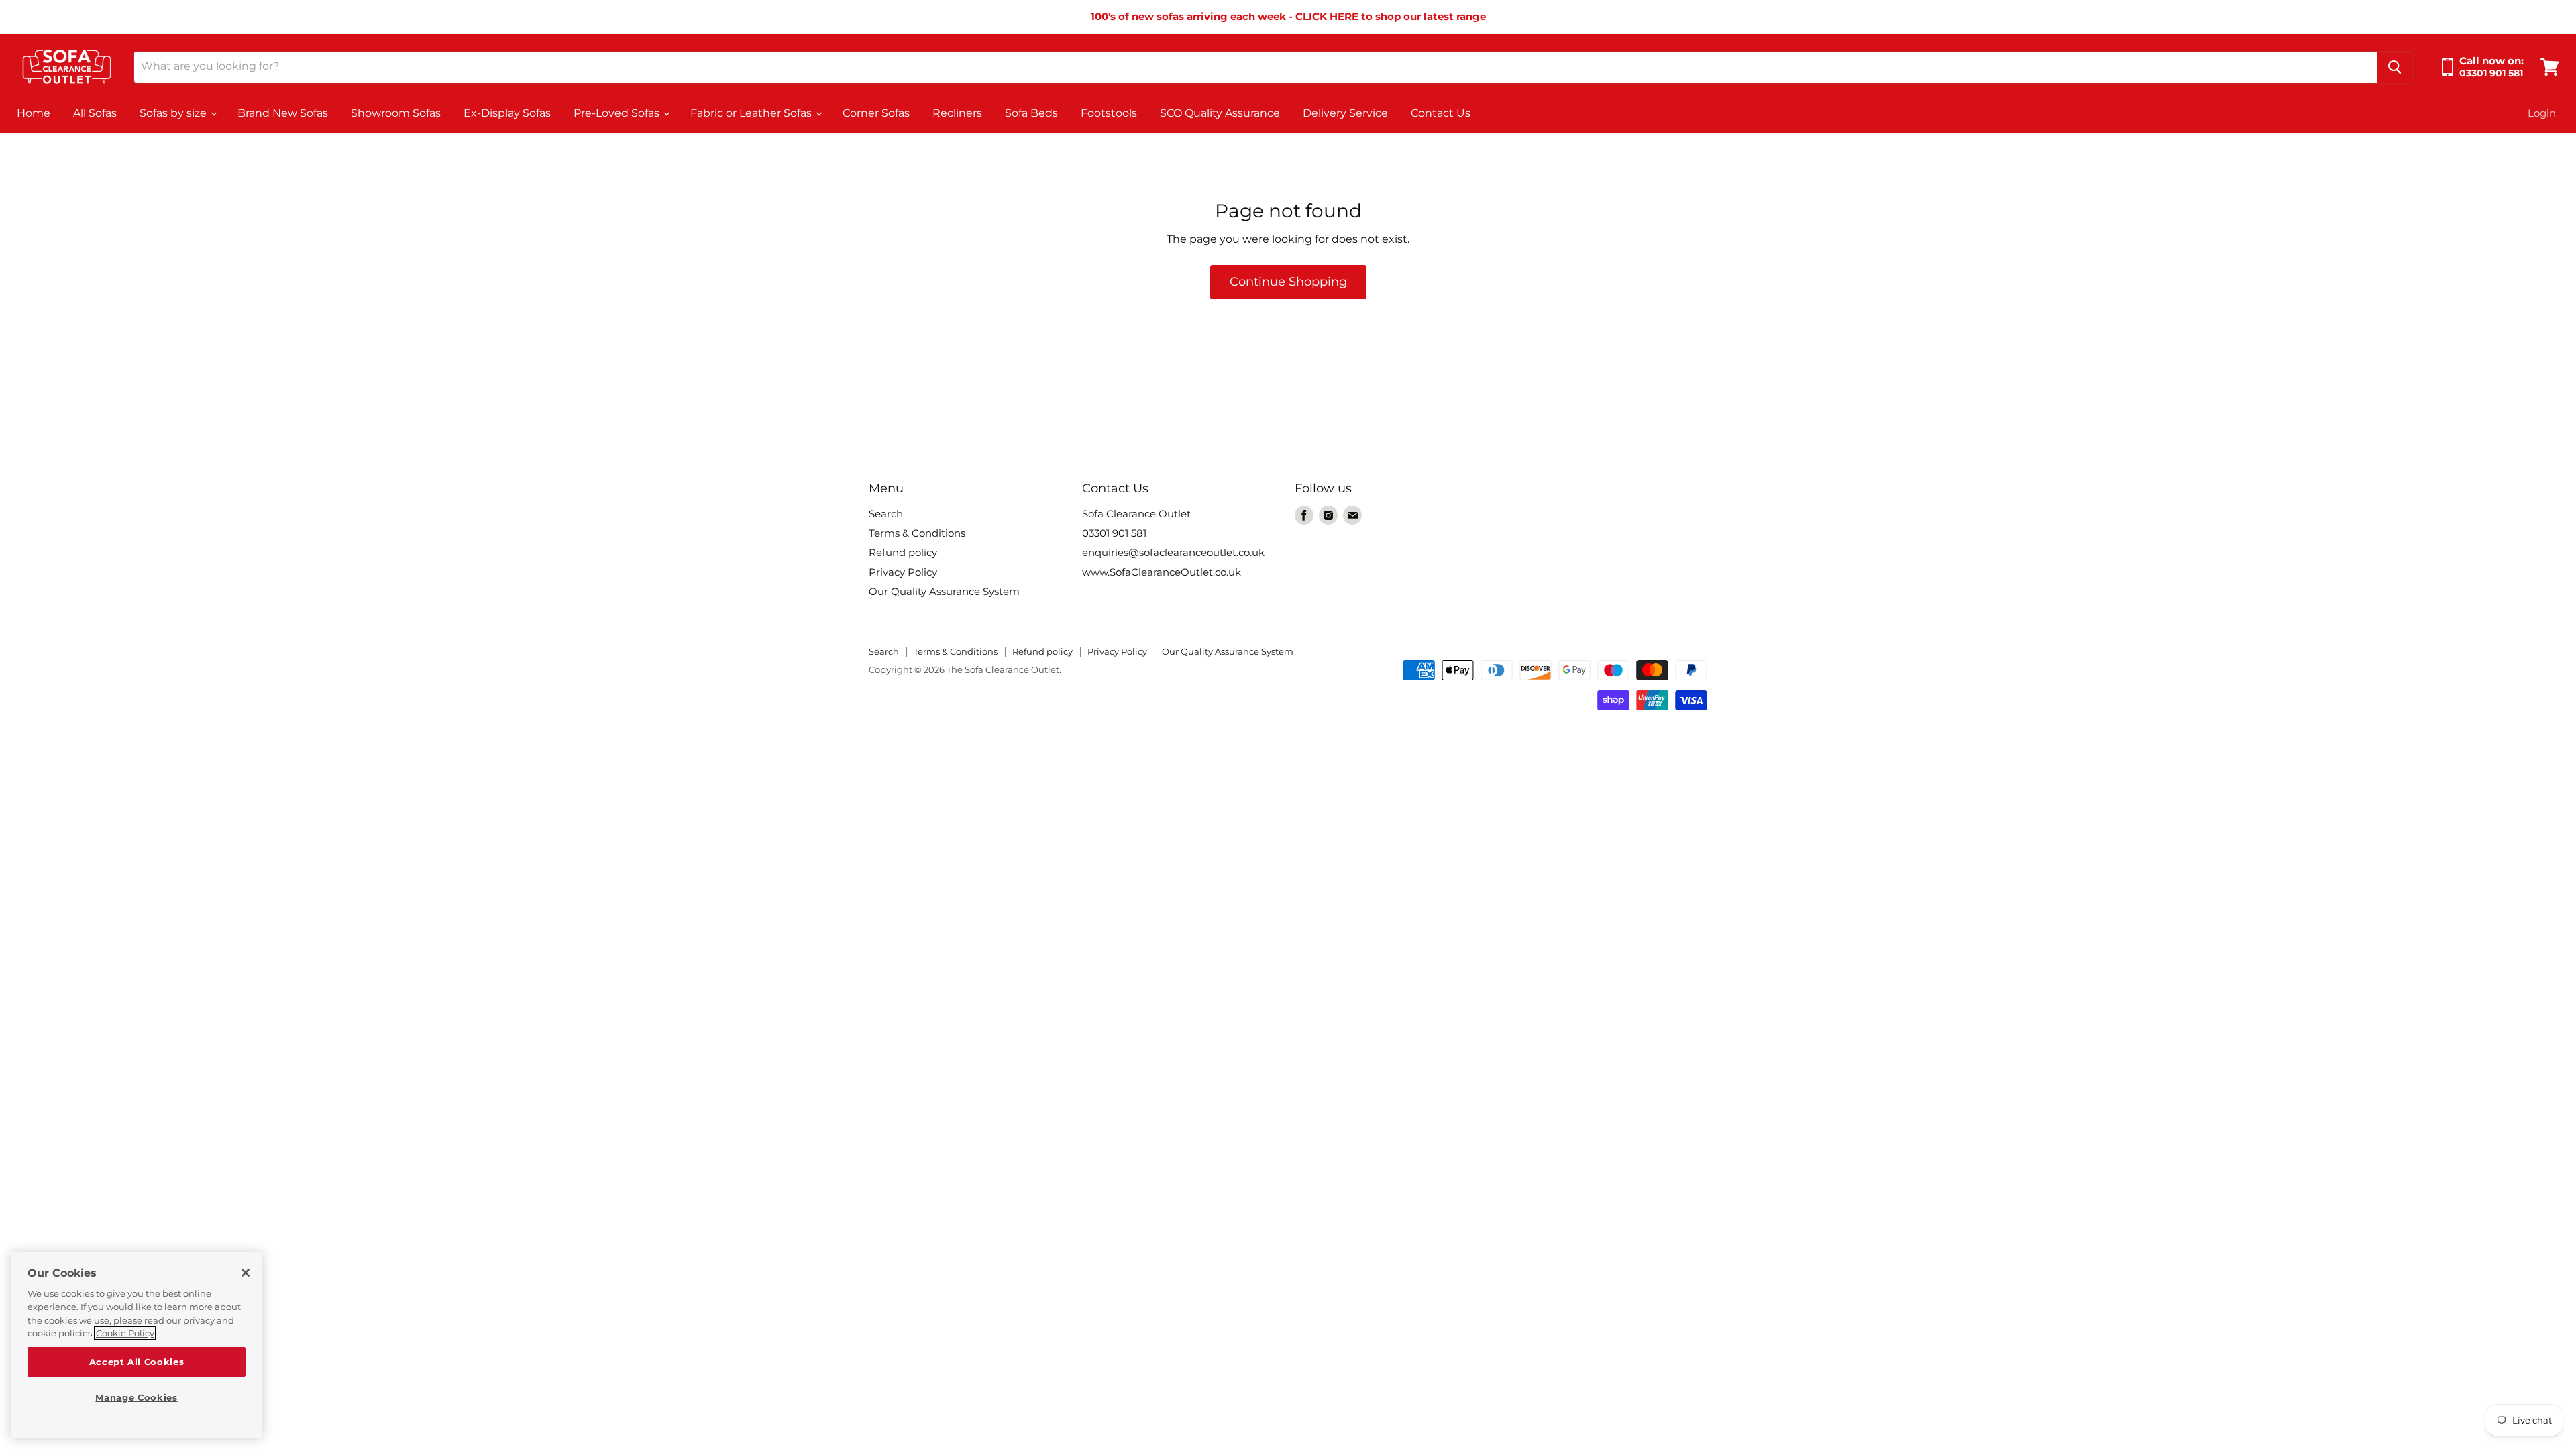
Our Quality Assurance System (944, 591)
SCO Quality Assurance (1220, 113)
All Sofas (95, 113)
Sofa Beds (1031, 113)
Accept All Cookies (137, 1362)
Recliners (957, 113)
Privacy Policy (903, 572)
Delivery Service (1345, 113)
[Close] (246, 1273)
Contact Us (1441, 113)
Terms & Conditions (917, 533)
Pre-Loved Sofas (618, 113)
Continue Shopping (1288, 282)
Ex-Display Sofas (507, 113)
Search (886, 514)
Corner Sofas (876, 113)
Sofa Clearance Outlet (1136, 514)
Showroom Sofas (396, 113)
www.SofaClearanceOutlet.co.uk (1162, 572)
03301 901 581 (1114, 533)
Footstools (1109, 113)
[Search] (2395, 67)
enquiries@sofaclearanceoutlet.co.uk (1173, 552)
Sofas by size (174, 113)
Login (2542, 113)
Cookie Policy (125, 1333)
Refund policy (903, 552)
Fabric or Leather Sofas (752, 113)
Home (34, 113)
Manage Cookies (136, 1397)
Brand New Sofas (283, 113)
